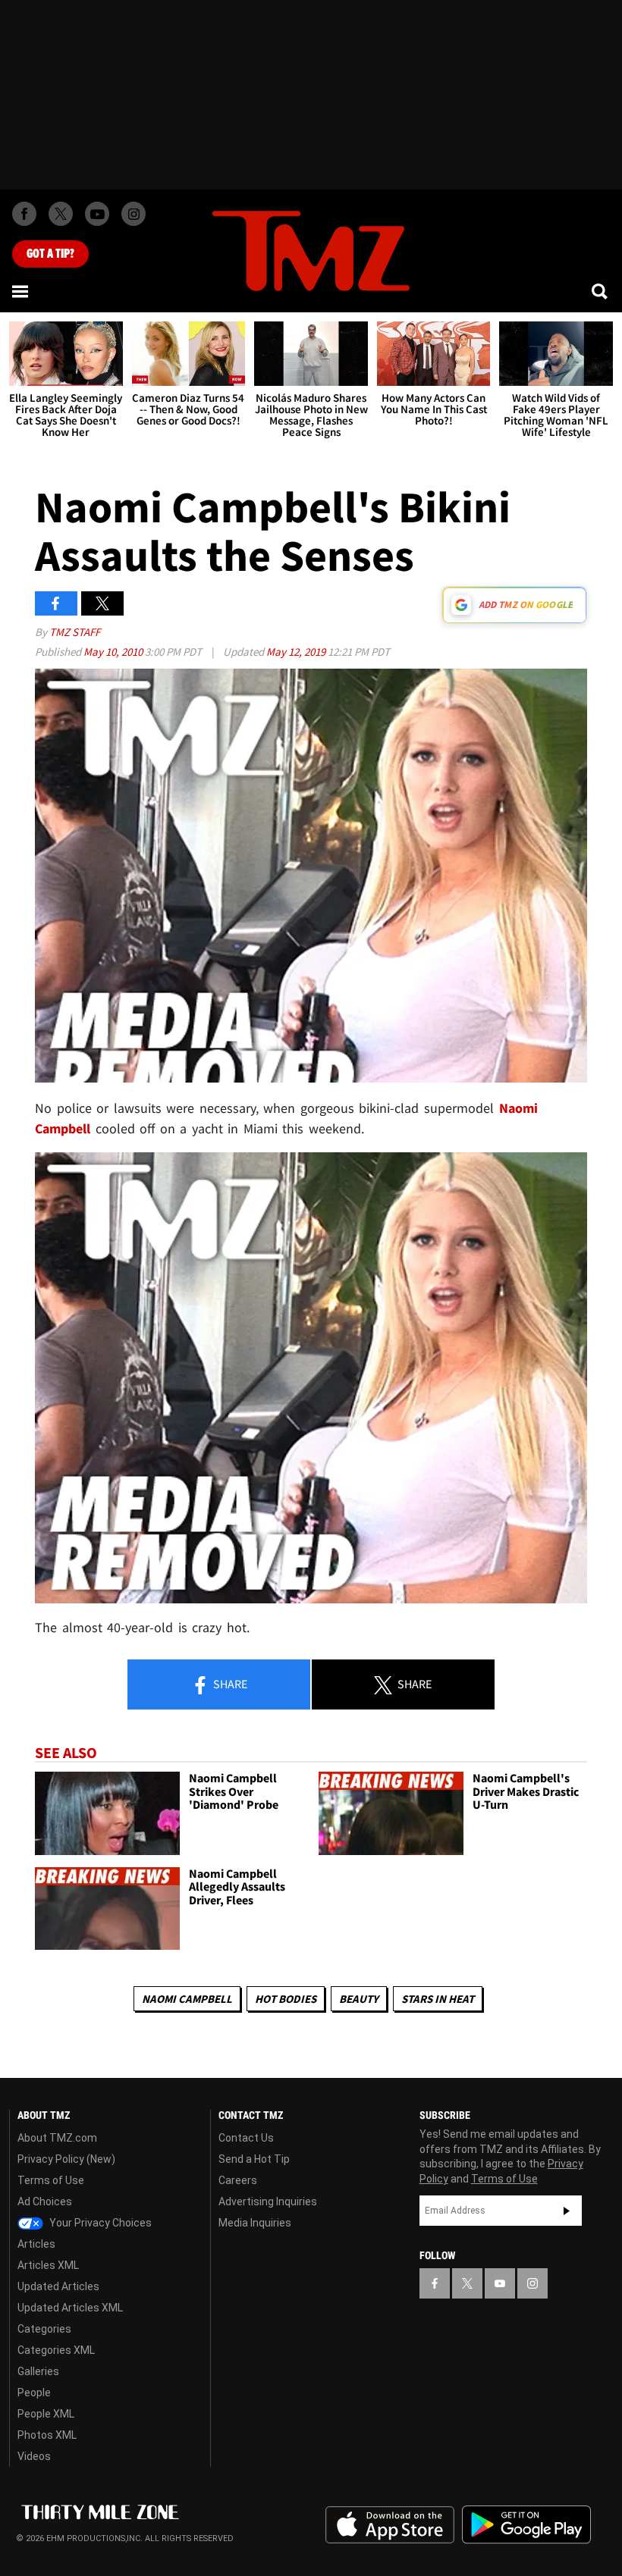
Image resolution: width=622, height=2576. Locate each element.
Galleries (38, 2371)
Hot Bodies (286, 1999)
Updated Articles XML (70, 2308)
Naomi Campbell (187, 1999)
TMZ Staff (75, 632)
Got (50, 254)
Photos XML (47, 2435)
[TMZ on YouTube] (500, 2283)
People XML (46, 2414)
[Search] (601, 291)
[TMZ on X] (61, 214)
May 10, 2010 (114, 652)
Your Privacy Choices (99, 2223)
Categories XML (56, 2350)
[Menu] (21, 291)
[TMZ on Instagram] (134, 214)
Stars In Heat (438, 1999)
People (34, 2393)
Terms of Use (51, 2180)
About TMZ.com (57, 2138)
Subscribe (567, 2211)
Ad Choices (45, 2202)
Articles (36, 2244)
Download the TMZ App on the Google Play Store (526, 2525)
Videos (34, 2456)
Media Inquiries (255, 2223)
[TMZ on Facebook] (24, 214)
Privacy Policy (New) (66, 2159)
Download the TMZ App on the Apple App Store (390, 2525)
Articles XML (48, 2265)
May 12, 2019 (297, 652)
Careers (238, 2180)
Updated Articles (58, 2286)
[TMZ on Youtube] (97, 214)
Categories (44, 2329)
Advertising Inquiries (268, 2202)
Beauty (359, 1999)
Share (229, 1684)
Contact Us (246, 2138)
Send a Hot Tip (254, 2159)
